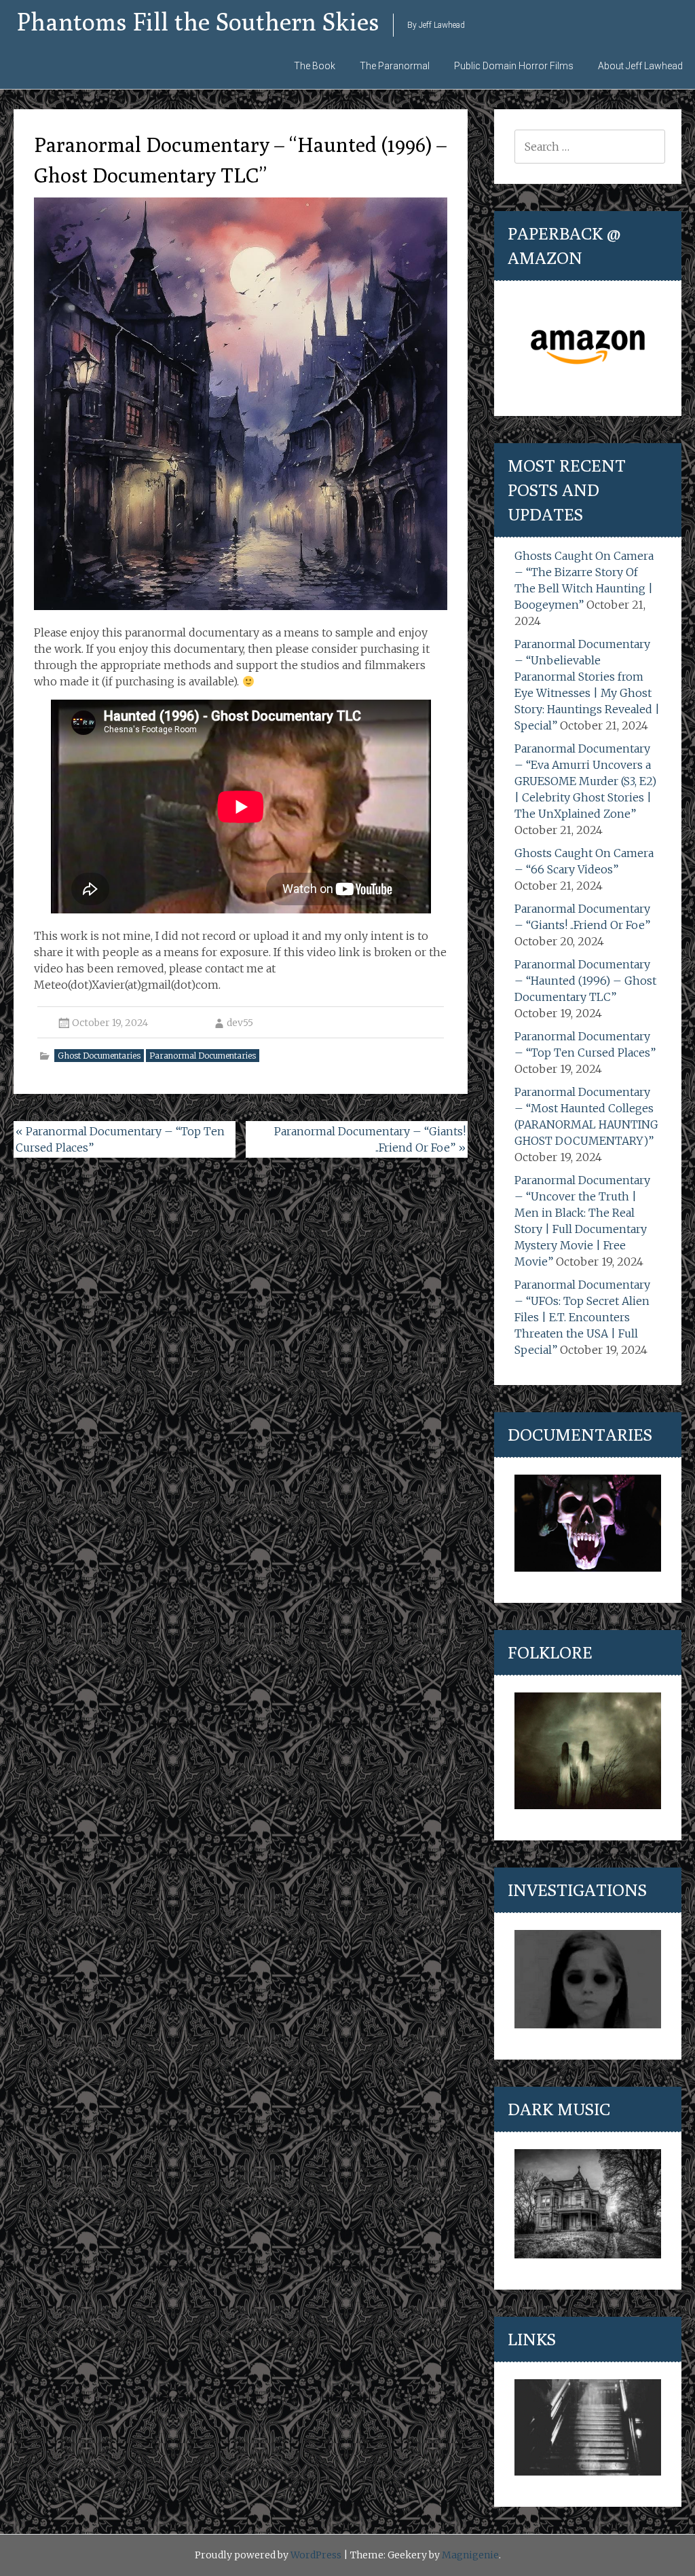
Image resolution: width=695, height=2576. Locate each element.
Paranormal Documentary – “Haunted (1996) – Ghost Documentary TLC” (585, 981)
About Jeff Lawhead (640, 66)
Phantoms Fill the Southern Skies (198, 21)
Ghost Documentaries (99, 1056)
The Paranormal (395, 66)
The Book (315, 66)
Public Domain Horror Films (514, 66)
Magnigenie (470, 2555)
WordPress (316, 2555)
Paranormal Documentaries (203, 1056)
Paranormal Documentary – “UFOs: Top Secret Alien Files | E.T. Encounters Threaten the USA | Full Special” (582, 1317)
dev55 (240, 1023)
